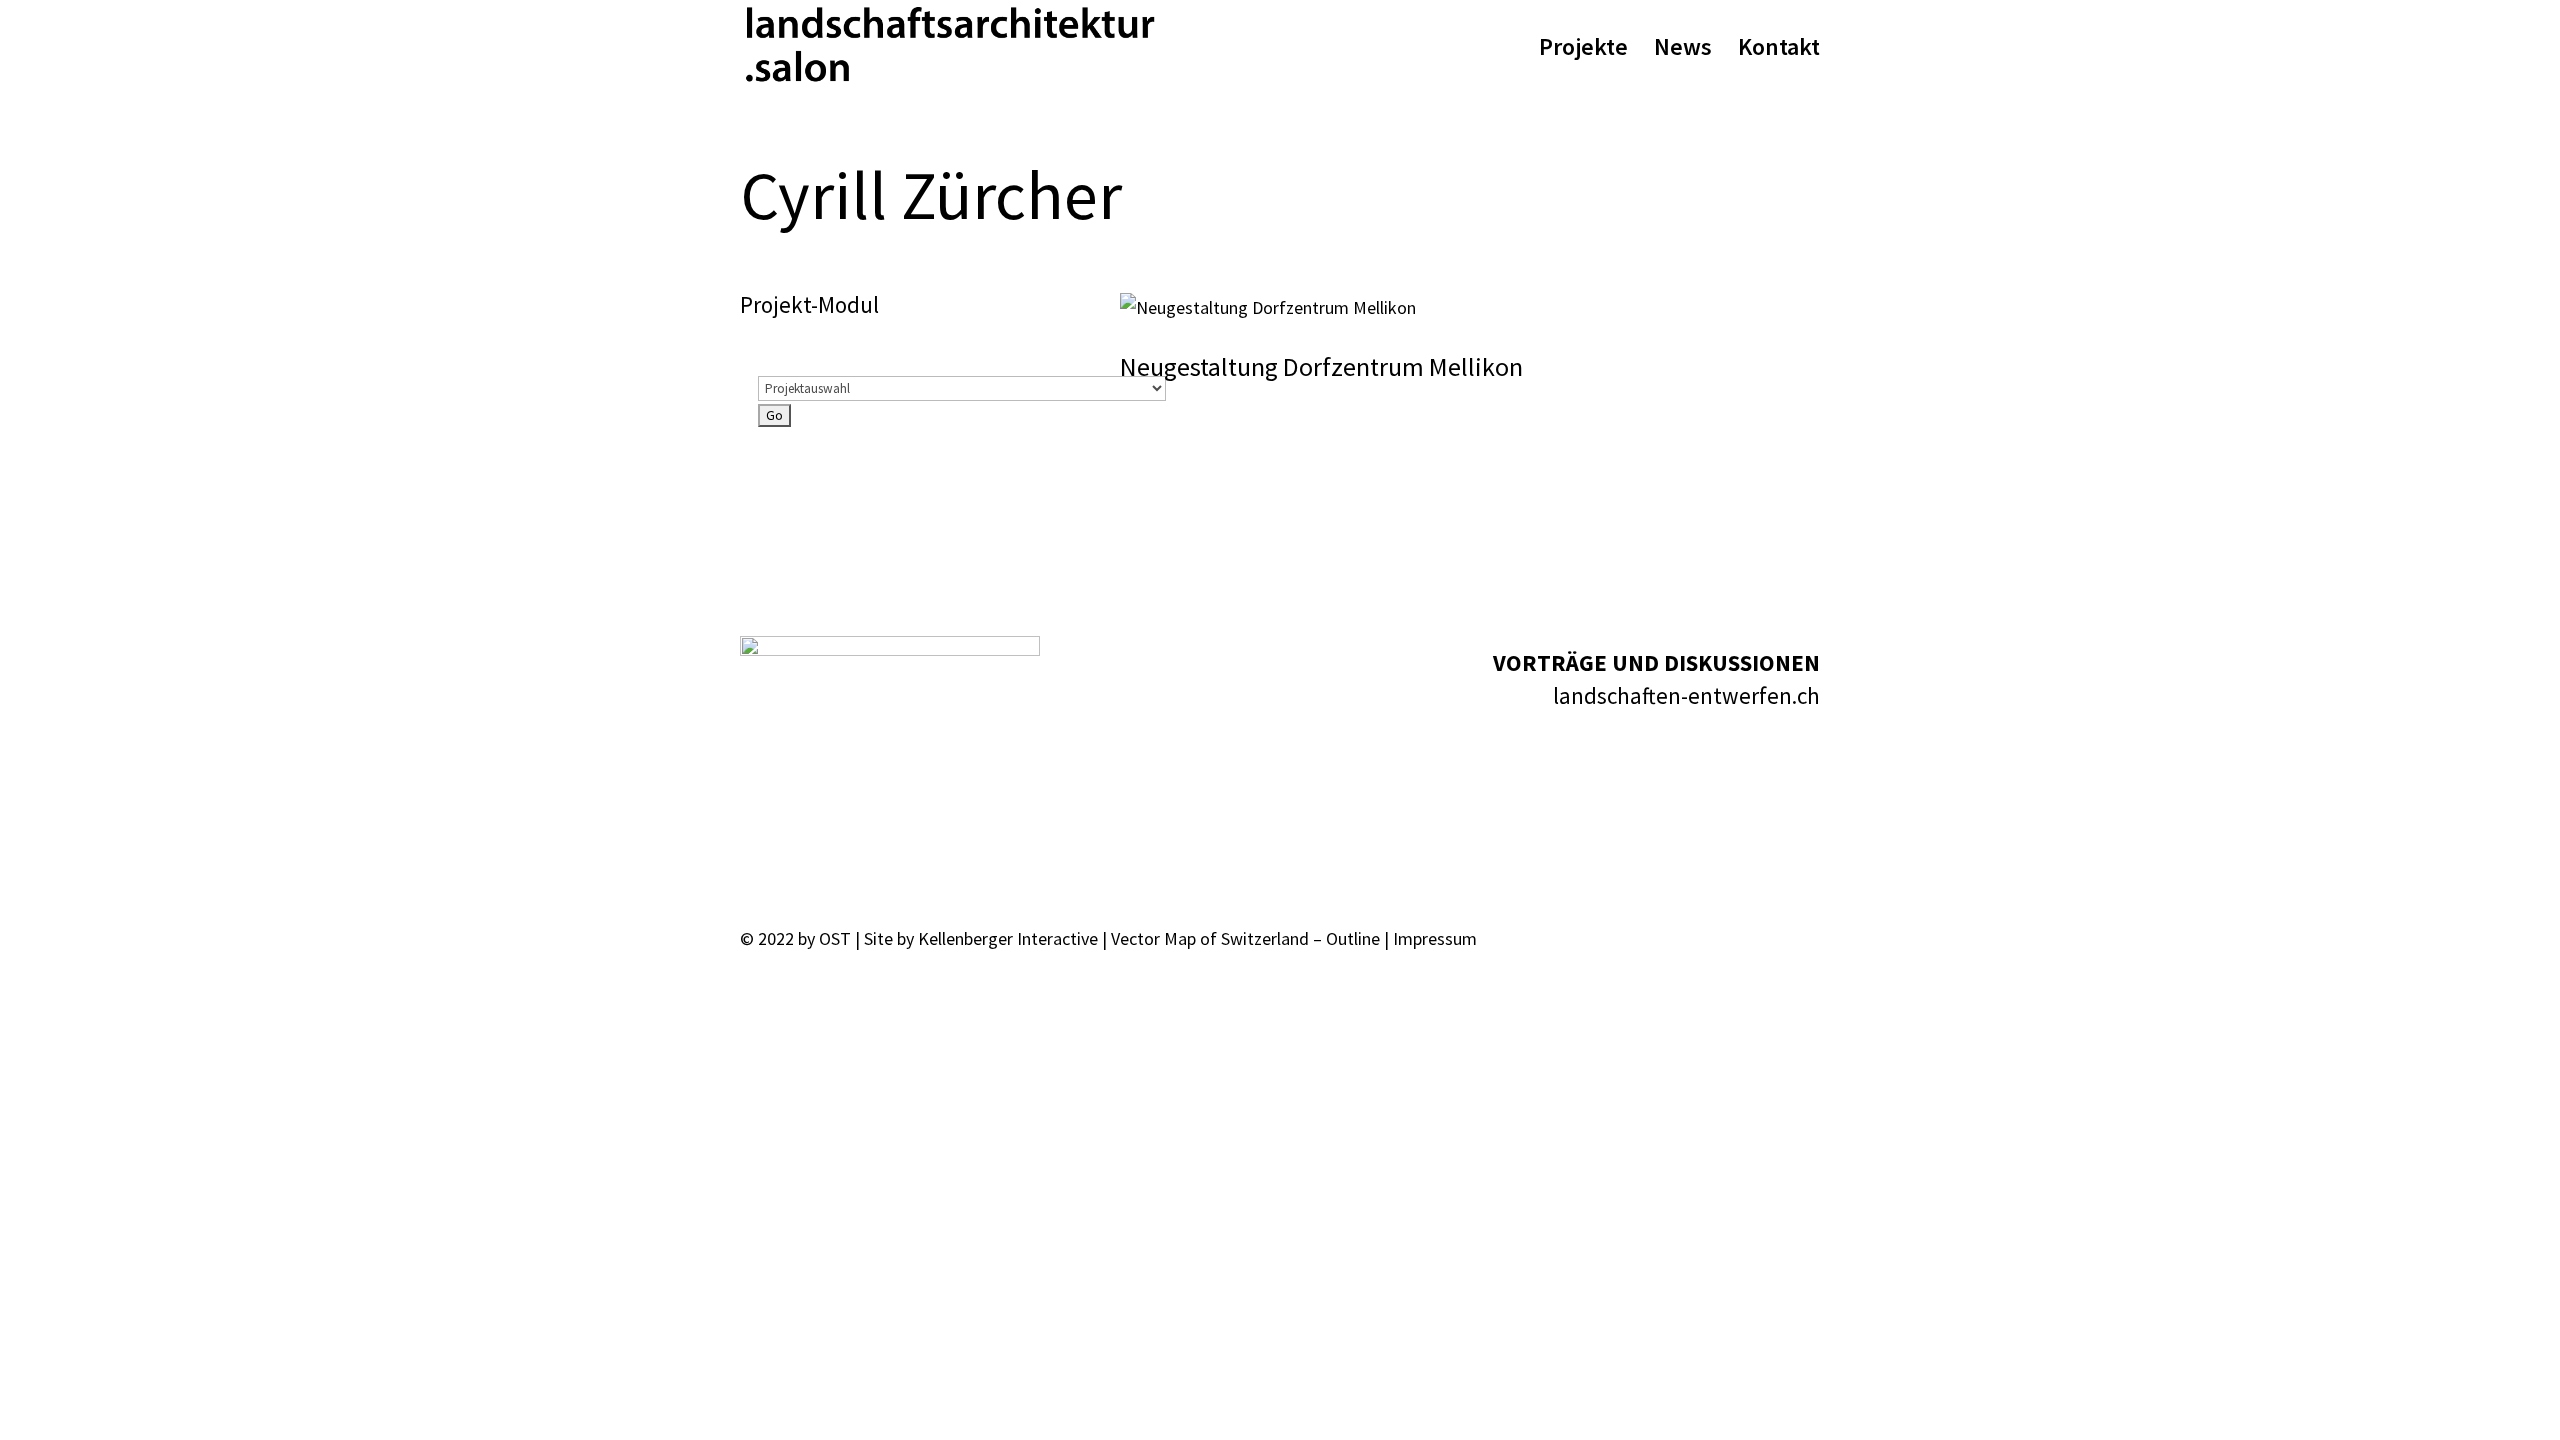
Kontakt (1779, 51)
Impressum (1435, 938)
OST (835, 938)
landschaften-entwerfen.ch (1686, 695)
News (1683, 51)
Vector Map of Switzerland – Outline (1245, 938)
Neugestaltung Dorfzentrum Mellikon (1321, 366)
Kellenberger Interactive (1008, 938)
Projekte (1583, 51)
